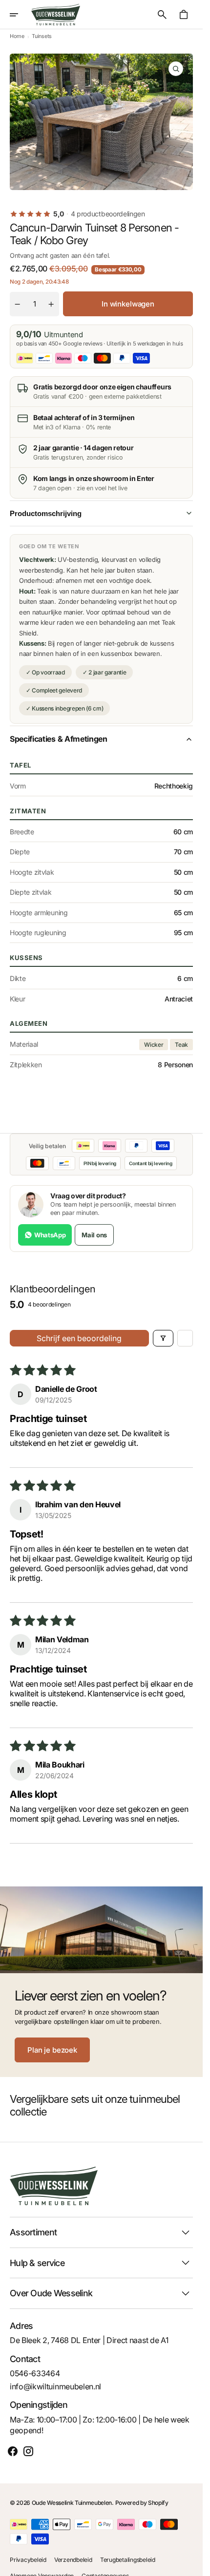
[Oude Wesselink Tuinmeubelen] (56, 15)
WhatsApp (50, 1235)
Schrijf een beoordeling (79, 1338)
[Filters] (163, 1338)
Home (17, 36)
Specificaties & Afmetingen (59, 739)
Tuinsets (42, 36)
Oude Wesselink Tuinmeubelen (72, 2503)
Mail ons (94, 1235)
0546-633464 (35, 2373)
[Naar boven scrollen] (191, 2564)
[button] (21, 15)
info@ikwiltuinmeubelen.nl (55, 2386)
